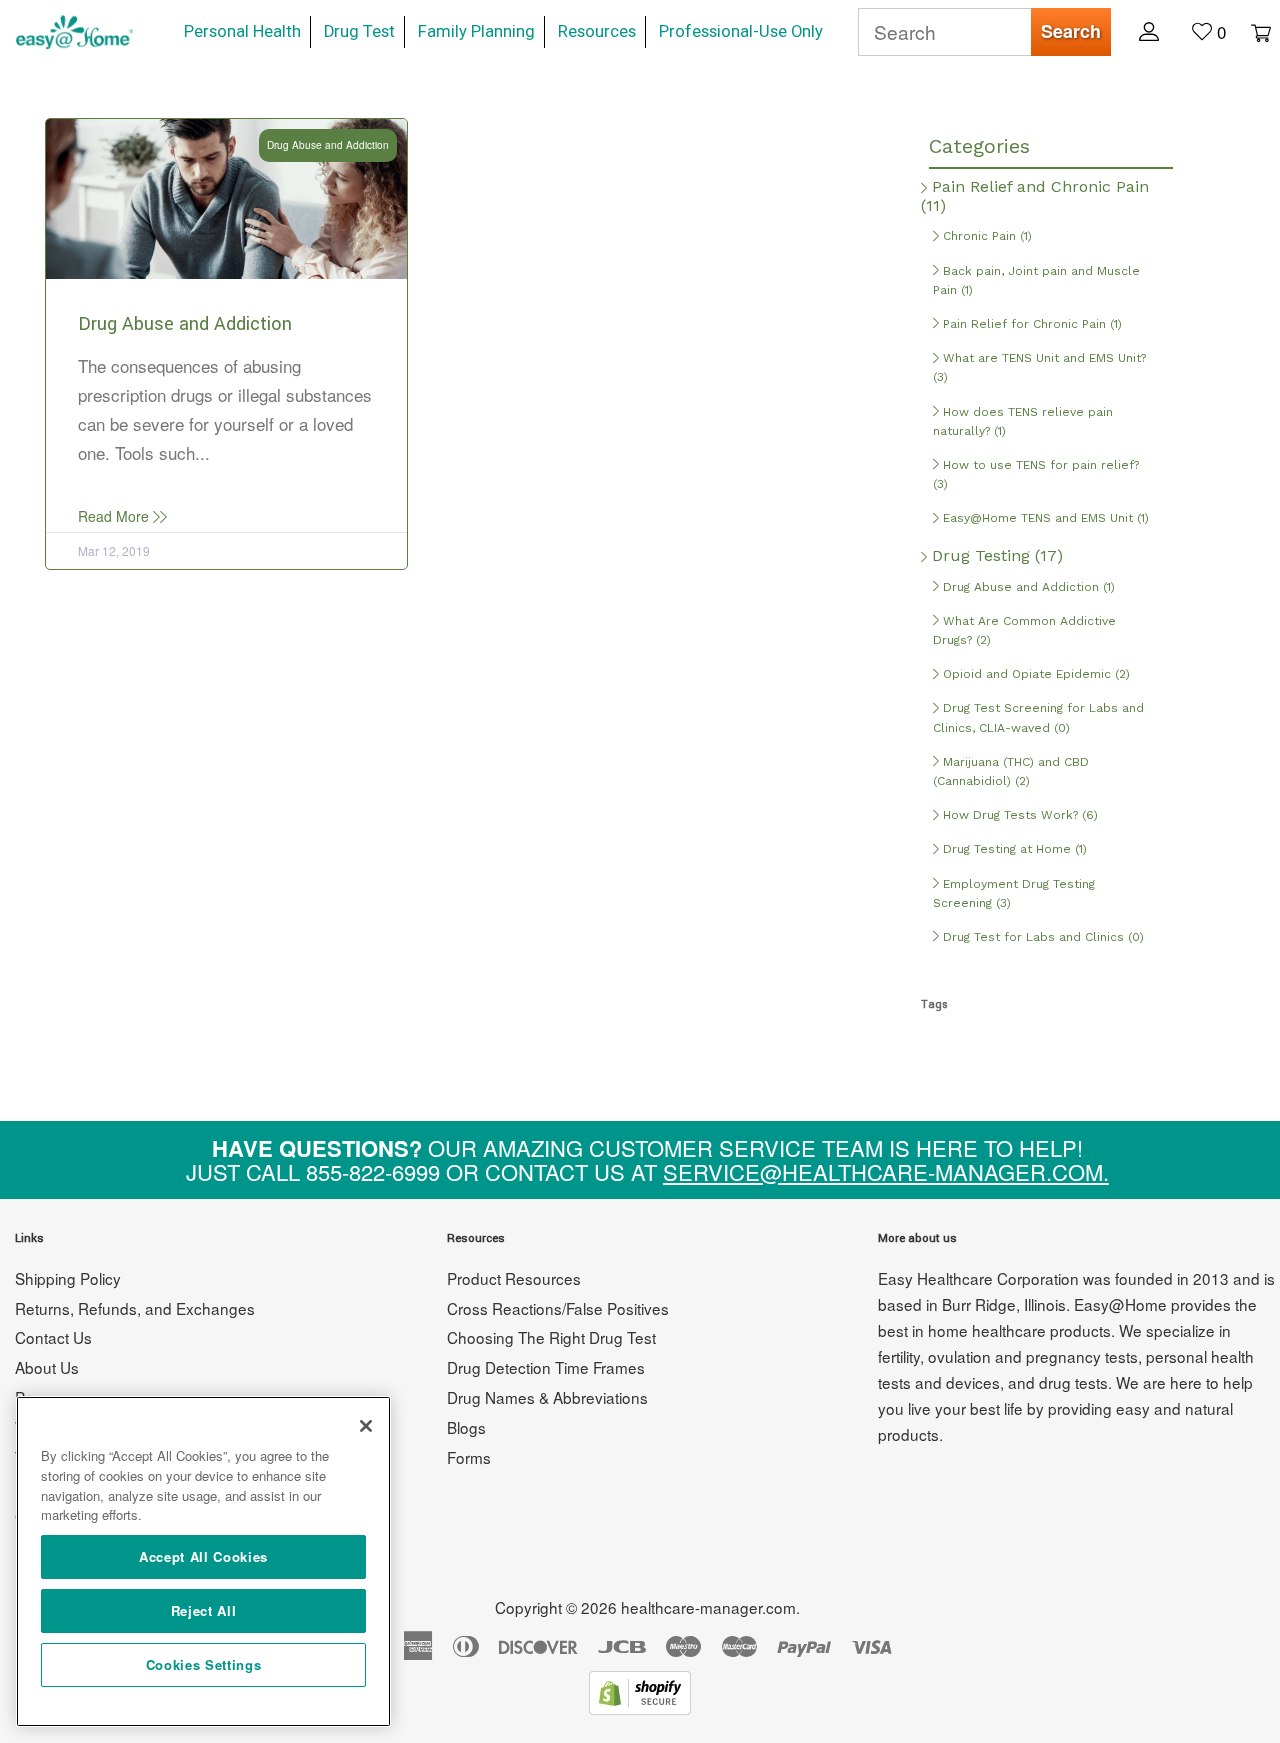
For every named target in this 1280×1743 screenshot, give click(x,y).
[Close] (366, 1426)
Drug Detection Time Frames (546, 1367)
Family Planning (476, 31)
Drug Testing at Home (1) (1013, 849)
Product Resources (514, 1278)
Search (1071, 31)
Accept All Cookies (203, 1556)
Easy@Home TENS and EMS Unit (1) (1044, 518)
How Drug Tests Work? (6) (1018, 815)
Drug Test (359, 31)
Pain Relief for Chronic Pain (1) (1030, 324)
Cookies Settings (204, 1664)
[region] (203, 1561)
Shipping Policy (68, 1278)
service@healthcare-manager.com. (886, 1171)
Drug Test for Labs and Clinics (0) (1041, 937)
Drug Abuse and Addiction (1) (1027, 587)
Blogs (466, 1427)
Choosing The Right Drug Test (551, 1337)
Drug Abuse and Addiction (185, 324)
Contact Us (53, 1337)
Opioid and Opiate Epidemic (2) (1034, 674)
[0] (1251, 31)
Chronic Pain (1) (985, 236)
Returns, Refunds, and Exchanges (135, 1308)
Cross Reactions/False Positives (558, 1308)
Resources (597, 31)
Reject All (204, 1610)
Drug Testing (995, 555)
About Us (47, 1367)
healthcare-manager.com (708, 1607)
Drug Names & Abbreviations (547, 1397)
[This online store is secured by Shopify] (640, 1707)
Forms (469, 1457)
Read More (115, 516)
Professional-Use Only (741, 31)
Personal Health (242, 31)
